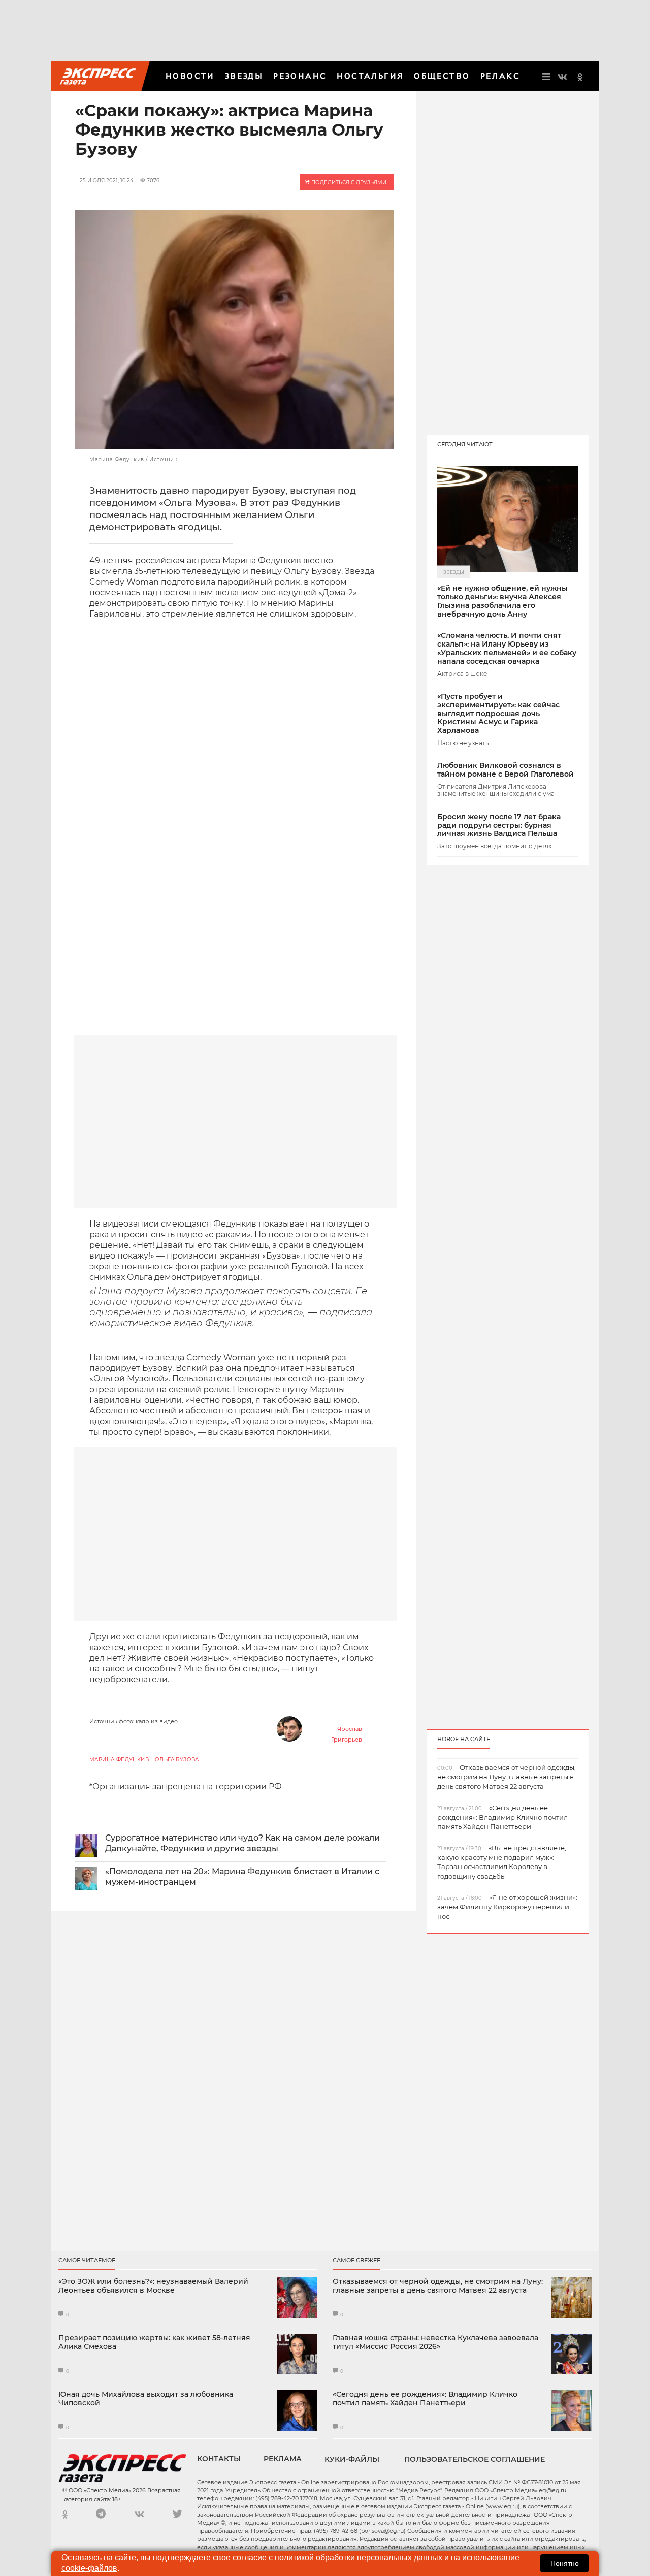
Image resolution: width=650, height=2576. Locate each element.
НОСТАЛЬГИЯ (370, 76)
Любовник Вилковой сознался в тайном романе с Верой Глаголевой (506, 770)
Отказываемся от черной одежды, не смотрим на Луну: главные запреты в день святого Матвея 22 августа (438, 2286)
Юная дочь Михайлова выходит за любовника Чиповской (146, 2399)
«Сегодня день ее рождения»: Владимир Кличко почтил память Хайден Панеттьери (425, 2399)
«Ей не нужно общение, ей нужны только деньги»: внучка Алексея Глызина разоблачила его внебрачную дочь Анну (502, 601)
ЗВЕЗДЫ (244, 76)
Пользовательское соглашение (475, 2459)
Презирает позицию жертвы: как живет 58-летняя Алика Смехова (154, 2342)
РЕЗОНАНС (300, 76)
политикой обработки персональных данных (359, 2557)
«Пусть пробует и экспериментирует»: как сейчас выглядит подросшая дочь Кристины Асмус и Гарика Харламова (498, 714)
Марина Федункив (119, 1760)
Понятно (565, 2563)
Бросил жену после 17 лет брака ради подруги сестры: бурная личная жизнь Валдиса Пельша (499, 825)
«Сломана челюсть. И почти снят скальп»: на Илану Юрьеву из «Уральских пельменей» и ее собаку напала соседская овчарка (507, 648)
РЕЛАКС (500, 76)
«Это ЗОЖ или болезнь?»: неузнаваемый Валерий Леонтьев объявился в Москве (153, 2286)
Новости (190, 76)
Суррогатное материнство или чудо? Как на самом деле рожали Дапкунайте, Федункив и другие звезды (242, 1843)
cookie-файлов (89, 2568)
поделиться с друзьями (348, 183)
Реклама (283, 2459)
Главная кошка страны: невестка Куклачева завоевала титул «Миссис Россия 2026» (435, 2342)
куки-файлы (352, 2459)
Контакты (219, 2459)
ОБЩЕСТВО (442, 76)
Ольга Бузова (177, 1760)
